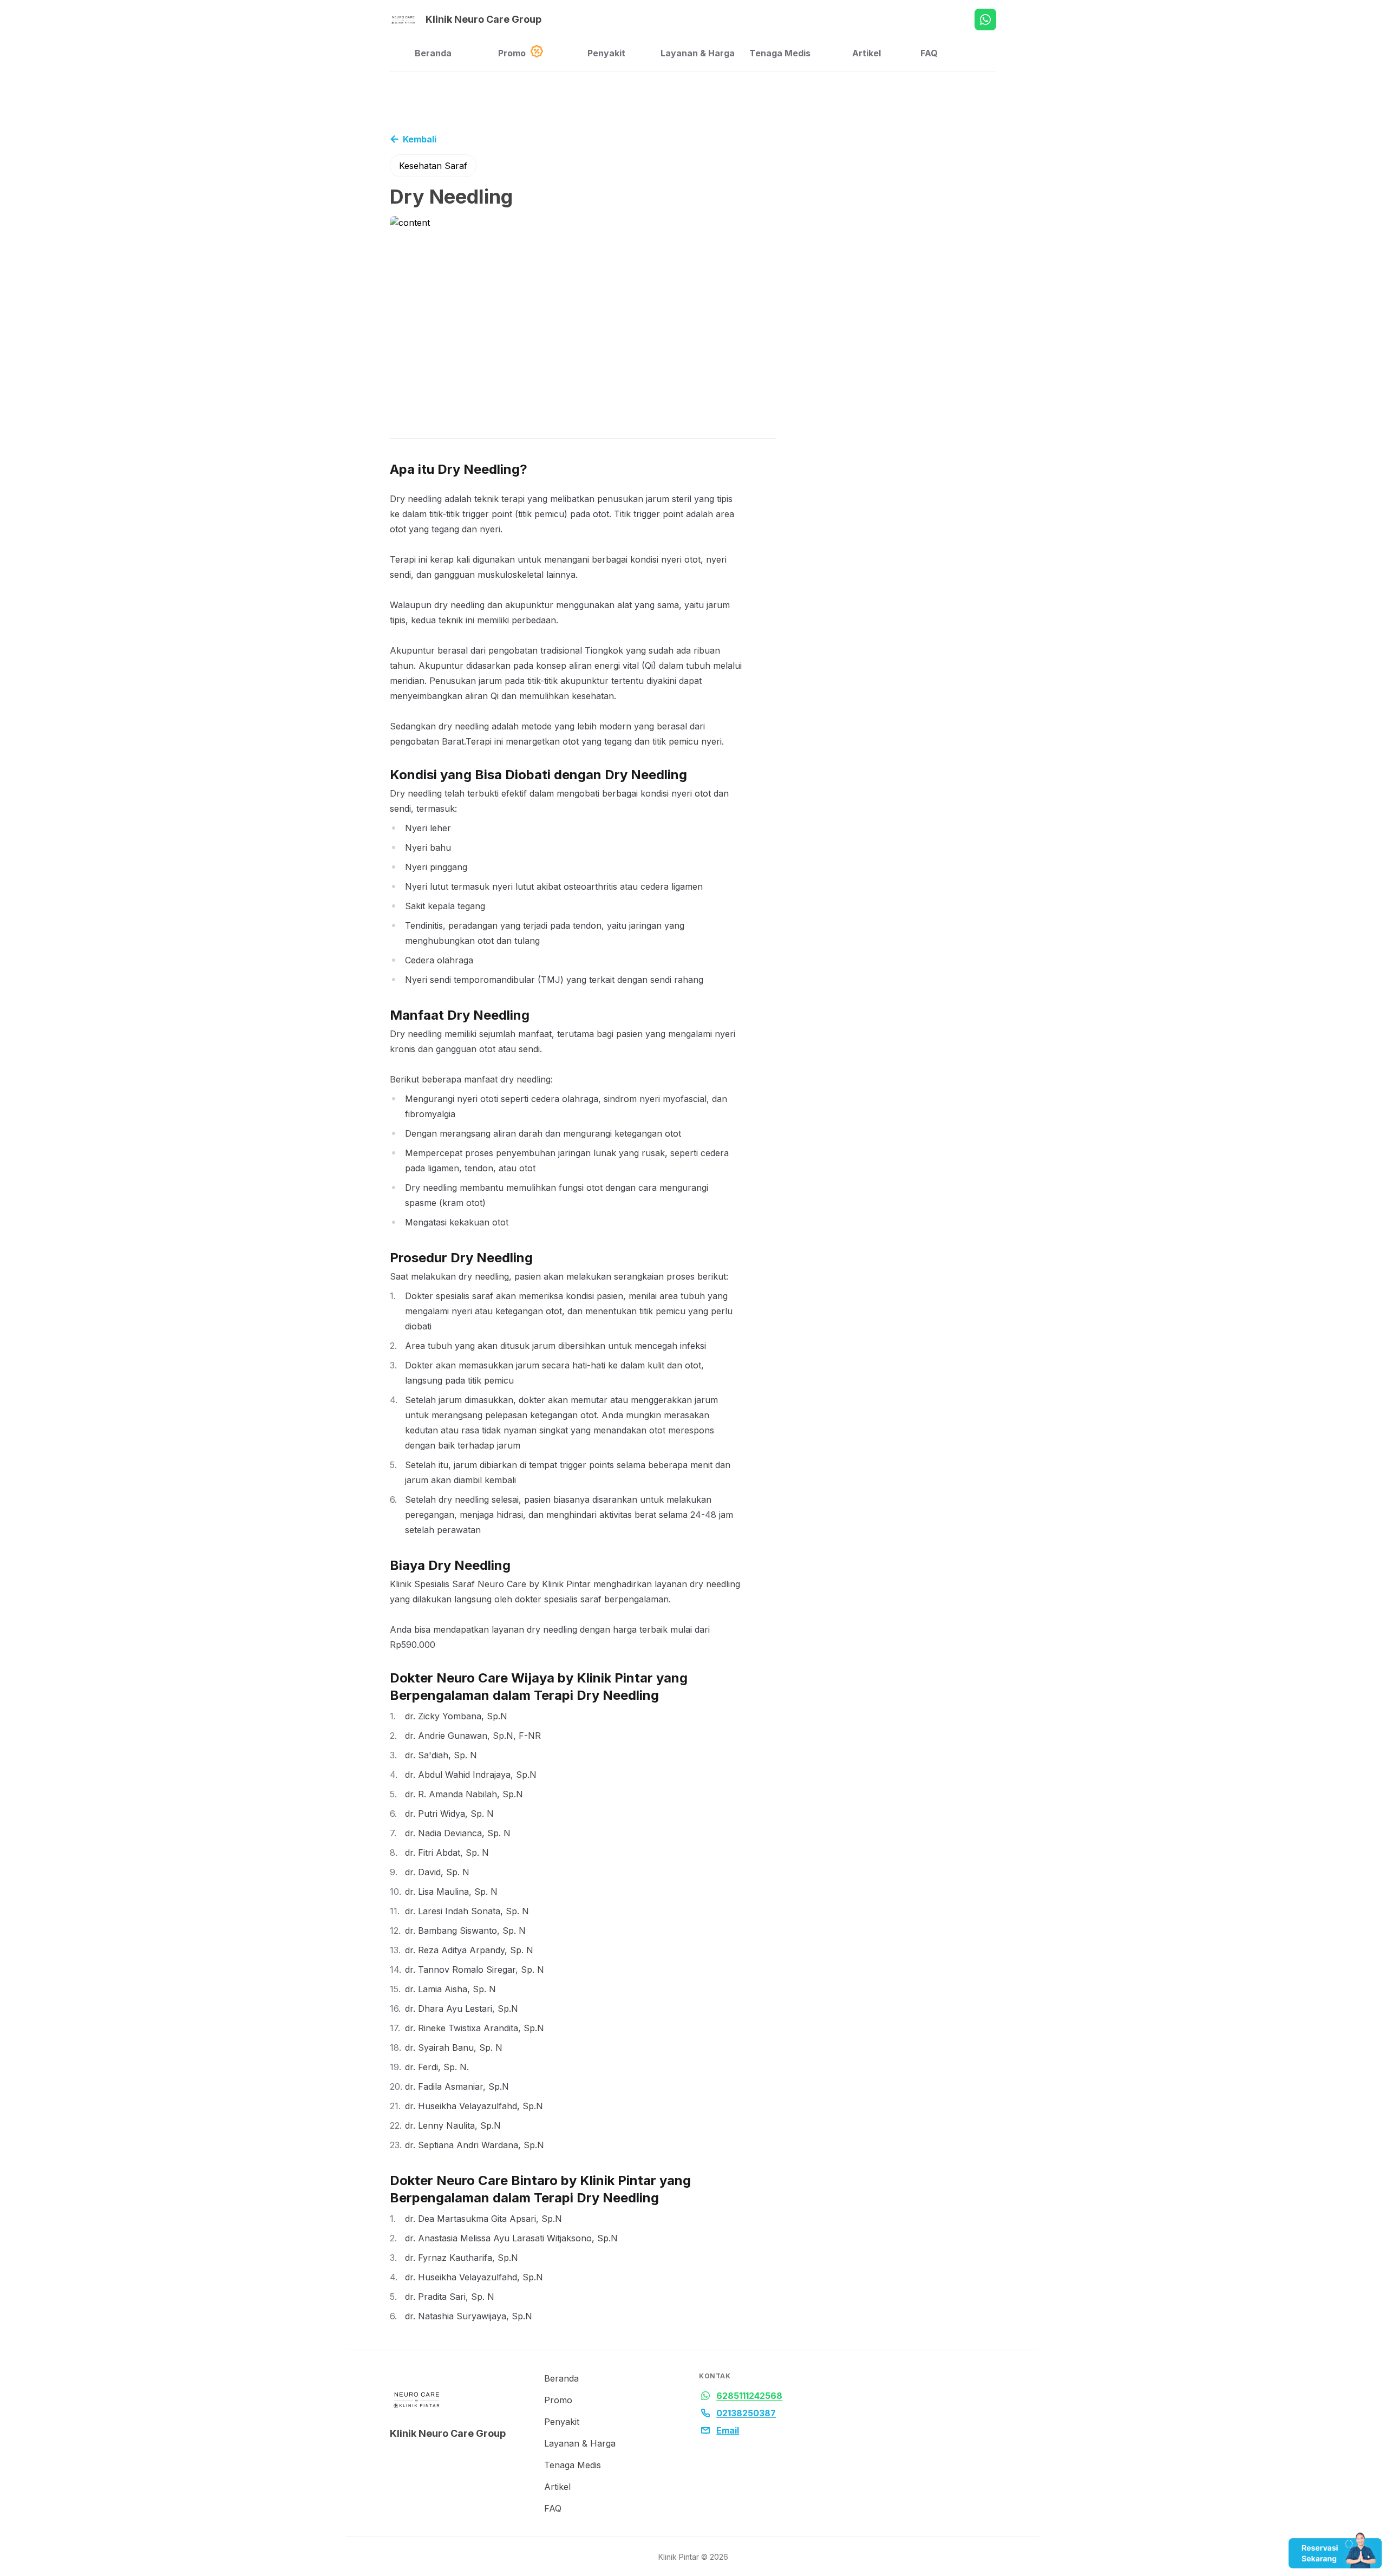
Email (728, 2430)
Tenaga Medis (780, 53)
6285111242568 (749, 2396)
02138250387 (746, 2413)
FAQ (929, 53)
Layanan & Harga (698, 53)
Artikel (867, 53)
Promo (512, 53)
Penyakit (606, 53)
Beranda (433, 53)
